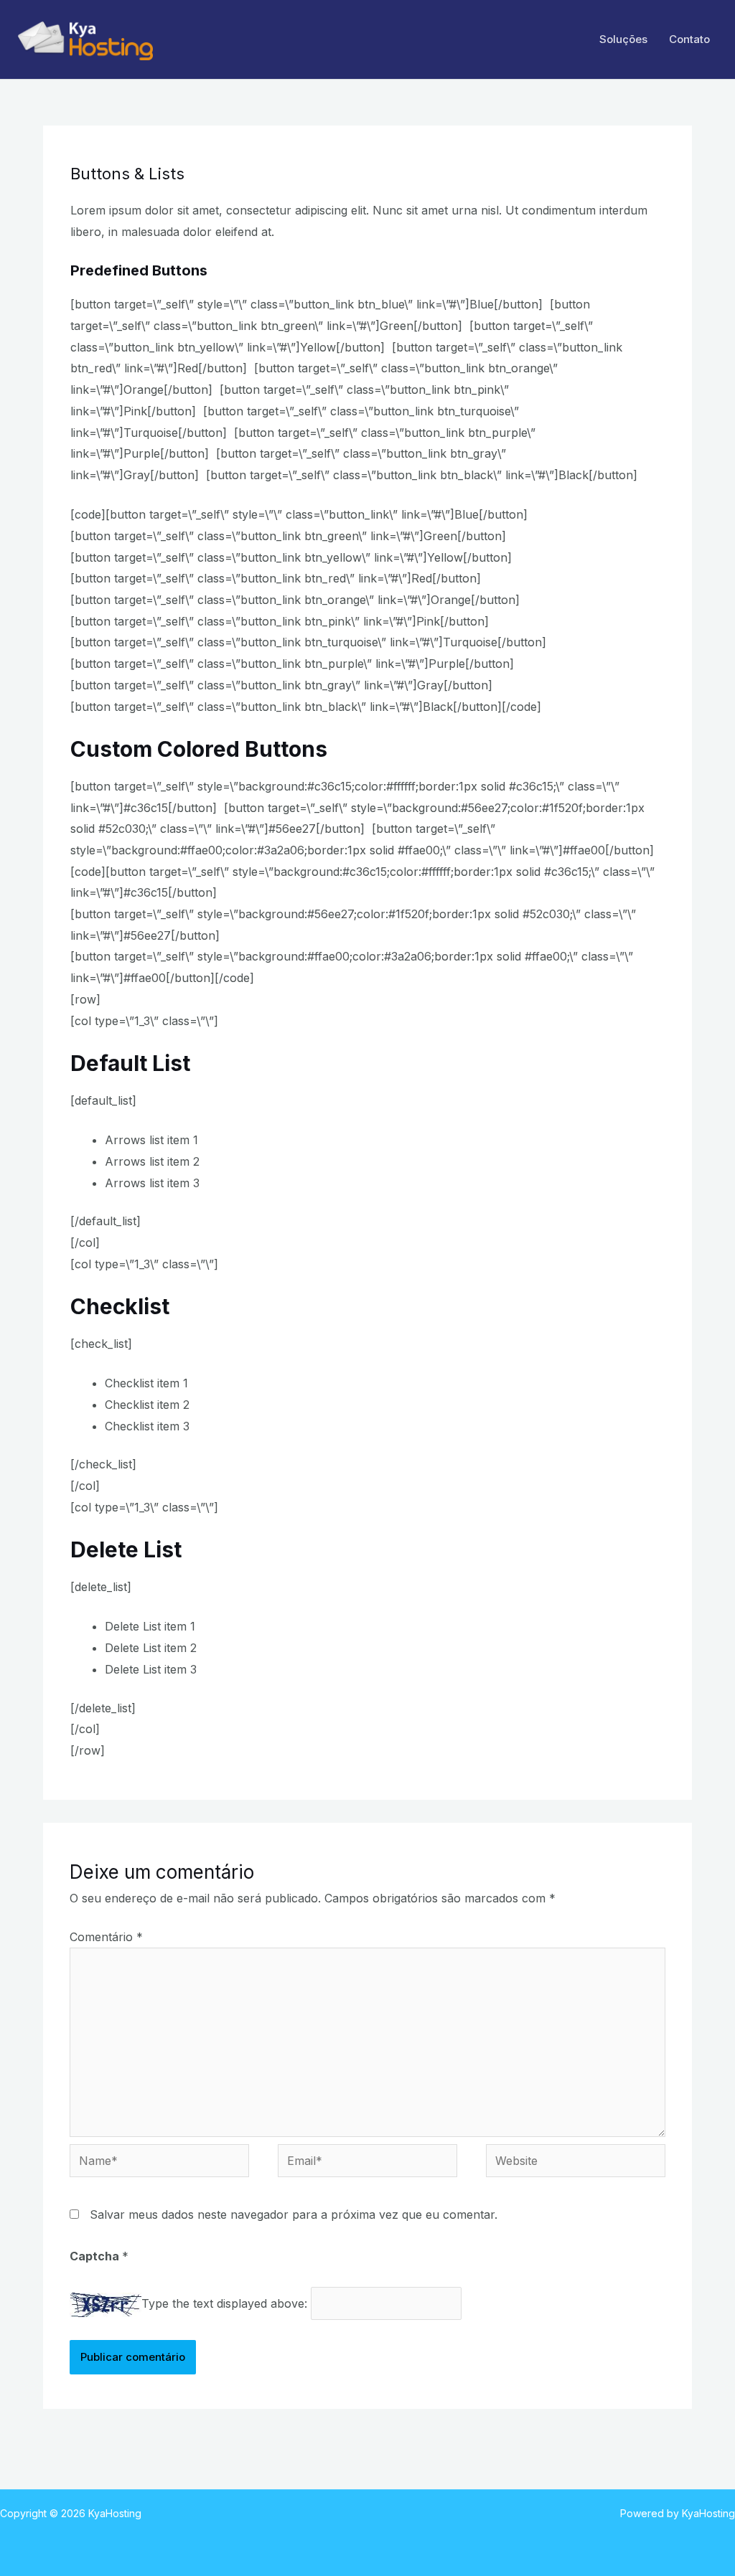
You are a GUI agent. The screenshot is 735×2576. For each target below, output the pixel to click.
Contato (689, 39)
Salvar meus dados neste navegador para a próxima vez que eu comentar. (294, 2214)
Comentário (106, 1937)
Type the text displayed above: (224, 2303)
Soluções (623, 39)
